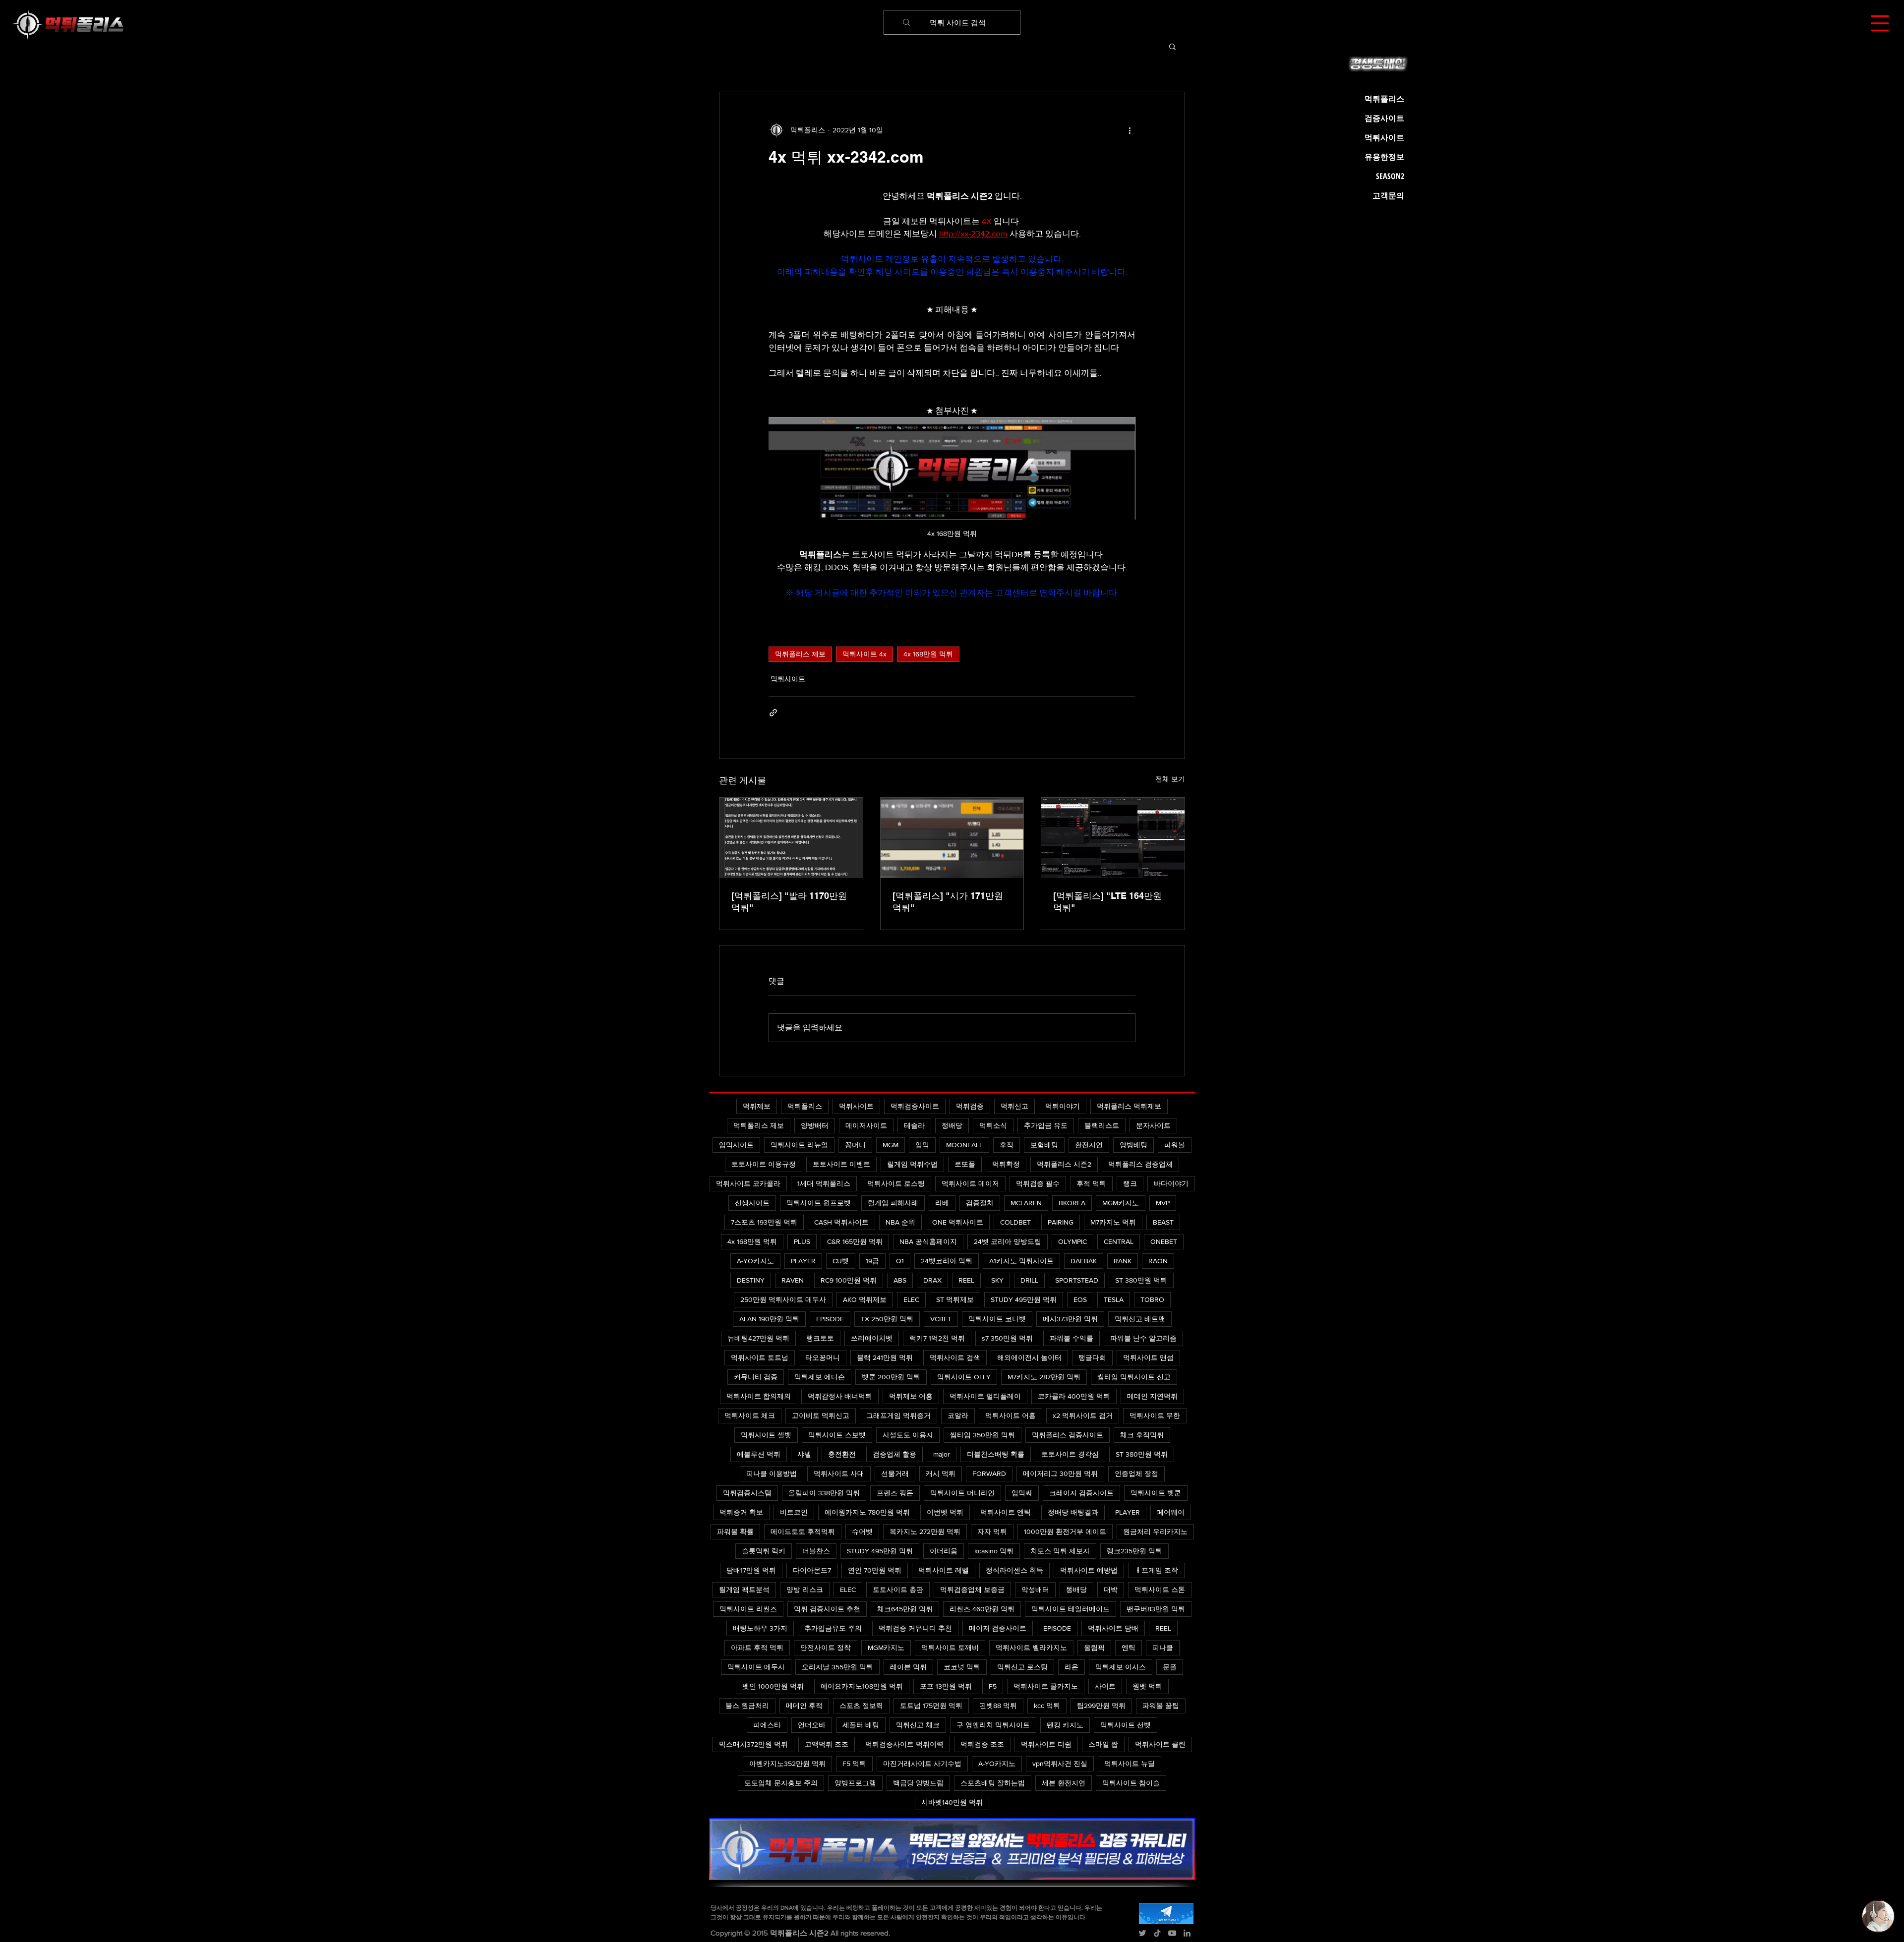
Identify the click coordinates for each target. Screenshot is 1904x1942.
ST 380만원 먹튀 (1141, 1280)
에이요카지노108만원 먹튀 (862, 1686)
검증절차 (980, 1203)
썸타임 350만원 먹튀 (982, 1435)
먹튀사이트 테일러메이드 (1071, 1609)
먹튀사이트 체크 (750, 1415)
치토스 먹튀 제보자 (1060, 1551)
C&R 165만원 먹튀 (855, 1241)
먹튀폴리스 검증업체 (1140, 1164)
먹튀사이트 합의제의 (759, 1396)
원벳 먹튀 (1147, 1686)
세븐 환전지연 (1064, 1783)
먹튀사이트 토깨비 (950, 1648)
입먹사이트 (736, 1145)
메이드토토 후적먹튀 (803, 1531)
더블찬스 (816, 1551)
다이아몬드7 (812, 1570)
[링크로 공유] (773, 713)
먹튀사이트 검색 (955, 1357)
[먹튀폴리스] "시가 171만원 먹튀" (948, 902)
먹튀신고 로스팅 (1022, 1667)
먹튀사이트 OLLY (964, 1377)
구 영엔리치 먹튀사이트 (993, 1725)
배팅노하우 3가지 (760, 1628)
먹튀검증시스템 (747, 1493)
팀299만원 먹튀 (1101, 1706)
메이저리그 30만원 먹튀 (1060, 1473)
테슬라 (914, 1125)
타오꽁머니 (823, 1357)
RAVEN (793, 1280)
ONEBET (1164, 1241)
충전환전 (842, 1454)
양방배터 (815, 1125)
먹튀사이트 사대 (839, 1473)
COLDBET (1015, 1222)
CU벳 (841, 1261)
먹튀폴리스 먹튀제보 (1129, 1106)
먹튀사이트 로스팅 (896, 1183)
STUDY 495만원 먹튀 (1024, 1299)
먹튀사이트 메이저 (970, 1183)
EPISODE (830, 1319)
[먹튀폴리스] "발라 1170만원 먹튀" (789, 902)
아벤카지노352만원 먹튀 (787, 1764)
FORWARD (989, 1473)
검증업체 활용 (894, 1454)
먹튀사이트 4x (864, 654)
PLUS (802, 1241)
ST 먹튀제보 (955, 1299)
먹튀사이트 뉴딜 (1130, 1764)
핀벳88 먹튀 (998, 1706)
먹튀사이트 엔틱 (1006, 1512)
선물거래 (895, 1473)
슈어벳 (862, 1531)
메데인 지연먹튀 (1152, 1396)
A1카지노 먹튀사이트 (1021, 1261)
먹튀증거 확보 (741, 1512)
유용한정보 (1384, 157)
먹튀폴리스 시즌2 (1064, 1164)
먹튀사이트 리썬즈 (748, 1609)
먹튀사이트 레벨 (944, 1570)
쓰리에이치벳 (872, 1338)
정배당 (952, 1125)
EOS (1080, 1299)
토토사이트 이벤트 (841, 1164)
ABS (900, 1280)
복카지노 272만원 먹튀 (925, 1531)
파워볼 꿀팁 (1161, 1706)
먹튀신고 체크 (918, 1725)
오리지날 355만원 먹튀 (837, 1667)
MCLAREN (1026, 1203)
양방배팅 (1133, 1145)
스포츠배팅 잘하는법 (993, 1783)
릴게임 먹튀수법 (912, 1164)
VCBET (941, 1319)
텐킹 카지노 (1065, 1725)
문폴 (1170, 1667)
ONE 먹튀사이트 (958, 1222)
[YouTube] (1172, 1933)
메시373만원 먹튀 (1070, 1319)
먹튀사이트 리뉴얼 (799, 1145)
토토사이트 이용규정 (764, 1164)
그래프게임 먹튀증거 (898, 1415)
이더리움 (944, 1551)
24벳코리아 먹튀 (947, 1261)
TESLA (1114, 1299)
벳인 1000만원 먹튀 (773, 1686)
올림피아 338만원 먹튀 (824, 1493)
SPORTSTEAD (1077, 1280)
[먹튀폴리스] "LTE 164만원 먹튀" (1107, 902)
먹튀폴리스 (805, 1106)
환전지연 (1089, 1145)
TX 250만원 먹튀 (887, 1319)
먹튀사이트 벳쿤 (1156, 1493)
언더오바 (812, 1725)
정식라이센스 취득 (1014, 1570)
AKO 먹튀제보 (865, 1299)
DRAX (932, 1280)
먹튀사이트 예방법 (1089, 1570)
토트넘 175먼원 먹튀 (931, 1706)
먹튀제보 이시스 (1121, 1667)
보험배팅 (1044, 1145)
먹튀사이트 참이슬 (1131, 1783)
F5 (993, 1686)
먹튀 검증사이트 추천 (827, 1609)
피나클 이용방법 (772, 1473)
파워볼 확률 (735, 1531)
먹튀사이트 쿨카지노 (1046, 1686)
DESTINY (751, 1280)
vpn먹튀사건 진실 (1060, 1764)
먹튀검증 (970, 1106)
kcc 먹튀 (1047, 1706)
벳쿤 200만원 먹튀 (891, 1377)
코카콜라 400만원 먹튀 (1074, 1396)
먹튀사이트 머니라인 (962, 1493)
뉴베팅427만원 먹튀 (758, 1338)
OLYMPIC (1072, 1241)
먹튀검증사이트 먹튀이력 (904, 1744)
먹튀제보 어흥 (911, 1396)
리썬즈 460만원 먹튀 (982, 1609)
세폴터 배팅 (861, 1725)
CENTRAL (1119, 1241)
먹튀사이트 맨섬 (1148, 1357)
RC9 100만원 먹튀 (849, 1280)
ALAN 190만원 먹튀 (769, 1319)
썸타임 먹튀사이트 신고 (1134, 1377)
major (942, 1454)
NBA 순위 (900, 1222)
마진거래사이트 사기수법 (922, 1764)
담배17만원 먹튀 (751, 1570)
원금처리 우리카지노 (1155, 1531)
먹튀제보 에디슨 (820, 1377)
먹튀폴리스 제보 (800, 654)
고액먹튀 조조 (827, 1744)
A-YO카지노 (755, 1261)
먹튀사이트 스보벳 (837, 1435)
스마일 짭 (1103, 1744)
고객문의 (1388, 195)
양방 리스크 (805, 1589)
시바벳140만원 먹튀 (952, 1802)
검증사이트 (1384, 118)
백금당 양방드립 (918, 1783)
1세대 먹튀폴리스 (824, 1183)
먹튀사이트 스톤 (1160, 1589)
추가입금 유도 (1046, 1125)
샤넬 (804, 1454)
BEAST (1163, 1222)
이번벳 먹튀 (945, 1512)
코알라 (958, 1415)
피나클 (1163, 1648)
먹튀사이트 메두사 (756, 1667)
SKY (997, 1280)
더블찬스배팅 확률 (996, 1454)
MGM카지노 (1121, 1203)
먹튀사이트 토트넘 (760, 1357)
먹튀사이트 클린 (1160, 1744)
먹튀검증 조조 (982, 1744)
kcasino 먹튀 (994, 1551)
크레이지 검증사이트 (1081, 1493)
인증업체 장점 (1136, 1473)
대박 (1111, 1589)
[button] (1880, 23)
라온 (1071, 1667)
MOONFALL (964, 1145)
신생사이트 (752, 1203)
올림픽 (1094, 1648)
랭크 (1130, 1183)
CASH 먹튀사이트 (841, 1222)
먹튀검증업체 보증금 (972, 1589)
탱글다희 (1092, 1357)
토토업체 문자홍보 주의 (781, 1783)
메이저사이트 (866, 1125)
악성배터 (1035, 1589)
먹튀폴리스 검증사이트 (1068, 1435)
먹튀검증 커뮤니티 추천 (915, 1628)
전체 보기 (1170, 779)
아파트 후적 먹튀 (757, 1648)
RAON (1158, 1261)
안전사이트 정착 (826, 1648)
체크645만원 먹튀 (905, 1609)
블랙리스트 (1102, 1125)
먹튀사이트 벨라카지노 (1031, 1648)
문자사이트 (1153, 1125)
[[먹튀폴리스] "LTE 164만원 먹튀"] (1113, 838)
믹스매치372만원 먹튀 (753, 1744)
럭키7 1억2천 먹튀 (937, 1338)
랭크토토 (820, 1338)
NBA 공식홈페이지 (928, 1241)
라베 (942, 1203)
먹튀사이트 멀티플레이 (985, 1396)
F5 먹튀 (854, 1764)
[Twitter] (1142, 1933)
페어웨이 (1171, 1512)
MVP (1163, 1203)
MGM (891, 1145)
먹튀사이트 (788, 679)
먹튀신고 (1014, 1106)
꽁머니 (855, 1145)
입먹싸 (1022, 1493)
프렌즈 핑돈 (895, 1493)
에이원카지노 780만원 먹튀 (867, 1512)
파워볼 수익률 (1071, 1338)
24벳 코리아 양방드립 (1008, 1241)
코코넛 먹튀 (962, 1667)
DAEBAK (1084, 1261)
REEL (966, 1280)
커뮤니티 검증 (756, 1377)
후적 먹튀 (1091, 1183)
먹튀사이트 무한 (1155, 1415)
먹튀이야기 (1063, 1106)
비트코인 (794, 1512)
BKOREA (1072, 1203)
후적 (1007, 1145)
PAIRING (1061, 1222)
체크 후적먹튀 (1142, 1435)
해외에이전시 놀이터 (1029, 1357)
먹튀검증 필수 (1038, 1183)
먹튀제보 (757, 1106)
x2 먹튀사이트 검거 (1083, 1415)
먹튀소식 (993, 1125)
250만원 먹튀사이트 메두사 (783, 1299)
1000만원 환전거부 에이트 (1065, 1531)
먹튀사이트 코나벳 (997, 1319)
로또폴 (965, 1164)
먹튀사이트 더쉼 (1046, 1744)
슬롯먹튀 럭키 (764, 1551)
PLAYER (803, 1261)
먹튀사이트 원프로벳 (819, 1203)
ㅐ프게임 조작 (1156, 1570)
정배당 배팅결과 (1073, 1512)
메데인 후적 (804, 1706)
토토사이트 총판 (898, 1589)
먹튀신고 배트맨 (1140, 1319)
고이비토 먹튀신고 (821, 1415)
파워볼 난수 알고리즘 (1143, 1338)
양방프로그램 (855, 1783)
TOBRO (1152, 1299)
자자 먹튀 (992, 1531)
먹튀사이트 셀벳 (766, 1435)
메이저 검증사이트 (998, 1628)
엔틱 (1129, 1648)
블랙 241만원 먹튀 (885, 1357)
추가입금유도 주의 (833, 1628)
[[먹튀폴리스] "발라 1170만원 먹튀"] (791, 838)
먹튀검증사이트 (915, 1106)
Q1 (900, 1261)
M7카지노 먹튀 (1113, 1222)
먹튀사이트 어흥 (1011, 1415)
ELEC (911, 1299)
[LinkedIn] (1187, 1933)
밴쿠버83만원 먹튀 (1156, 1609)
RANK (1123, 1261)
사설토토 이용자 (908, 1435)
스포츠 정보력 (861, 1706)
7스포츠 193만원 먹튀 (764, 1222)
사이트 (1105, 1686)
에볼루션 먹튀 (759, 1454)
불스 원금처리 (747, 1706)
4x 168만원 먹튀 (928, 654)
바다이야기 (1171, 1183)
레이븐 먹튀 (908, 1667)
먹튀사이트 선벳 (1126, 1725)
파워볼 (1175, 1145)
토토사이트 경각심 (1070, 1454)
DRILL (1029, 1280)
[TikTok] (1157, 1933)
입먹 (922, 1145)
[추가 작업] (1130, 130)
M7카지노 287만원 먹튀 (1044, 1377)
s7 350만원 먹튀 (1007, 1338)
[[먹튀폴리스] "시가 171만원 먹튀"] (952, 838)
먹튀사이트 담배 (1113, 1628)
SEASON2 (1390, 176)
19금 (872, 1261)
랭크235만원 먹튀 (1134, 1551)
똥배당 (1076, 1589)
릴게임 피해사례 (893, 1203)
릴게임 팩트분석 (744, 1589)
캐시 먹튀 (941, 1473)
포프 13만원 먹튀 (946, 1686)
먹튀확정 (1006, 1164)
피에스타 (767, 1725)
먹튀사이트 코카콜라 (748, 1183)
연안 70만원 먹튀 (875, 1570)
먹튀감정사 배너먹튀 (840, 1396)
